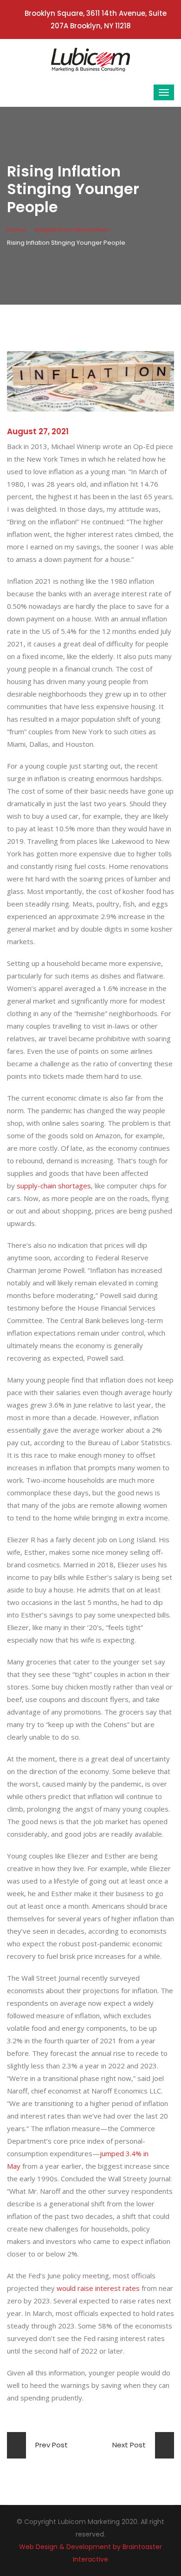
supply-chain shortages (54, 1186)
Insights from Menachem (72, 230)
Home (16, 230)
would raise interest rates (98, 2288)
